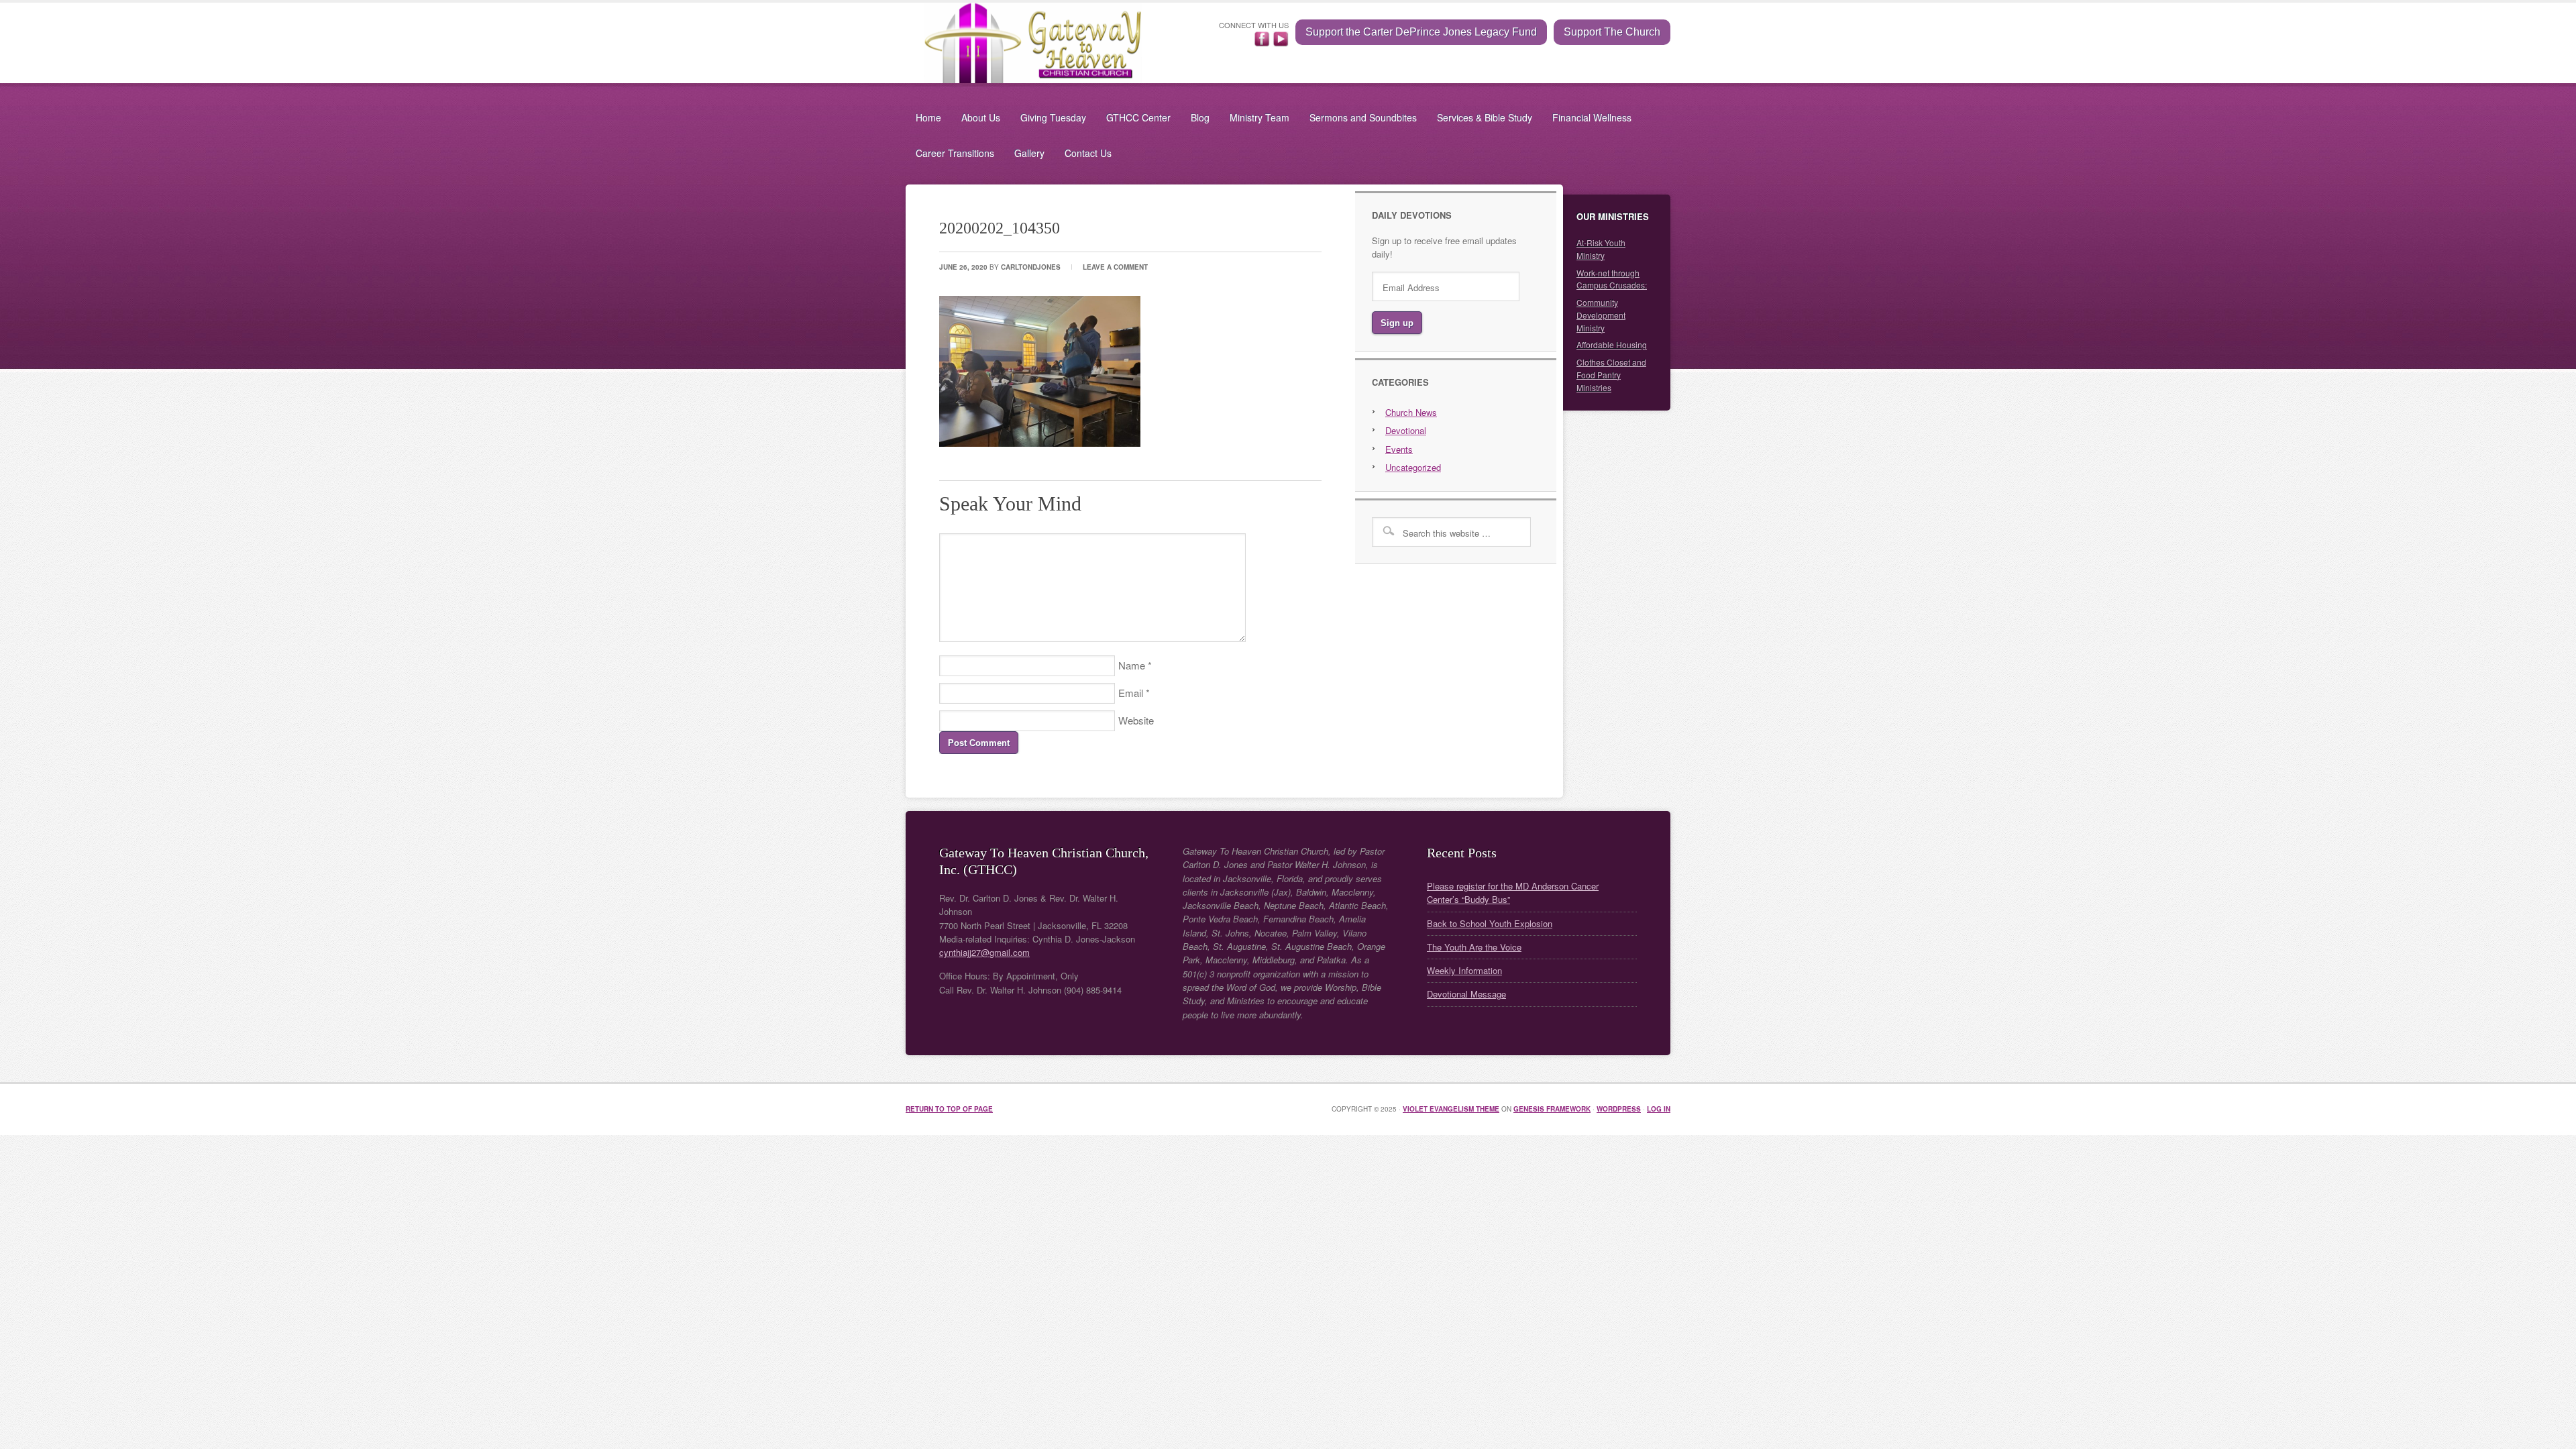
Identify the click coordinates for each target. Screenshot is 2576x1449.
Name (1132, 665)
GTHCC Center (1138, 117)
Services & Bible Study (1485, 117)
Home (928, 117)
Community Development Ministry (1601, 315)
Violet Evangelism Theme (1451, 1109)
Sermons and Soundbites (1363, 117)
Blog (1200, 117)
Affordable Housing (1612, 344)
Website (1136, 720)
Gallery (1029, 153)
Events (1399, 449)
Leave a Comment (1115, 267)
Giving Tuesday (1053, 117)
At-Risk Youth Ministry (1601, 249)
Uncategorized (1413, 467)
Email (1131, 693)
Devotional (1406, 430)
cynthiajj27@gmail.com (984, 952)
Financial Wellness (1592, 117)
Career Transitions (955, 153)
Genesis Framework (1552, 1109)
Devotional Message (1466, 994)
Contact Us (1088, 153)
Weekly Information (1464, 970)
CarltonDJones (1031, 267)
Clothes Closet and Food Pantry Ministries (1611, 375)
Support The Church (1612, 32)
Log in (1659, 1109)
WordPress (1619, 1109)
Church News (1411, 412)
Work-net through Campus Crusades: (1612, 279)
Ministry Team (1259, 117)
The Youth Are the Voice (1474, 947)
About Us (981, 117)
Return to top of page (949, 1109)
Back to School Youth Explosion (1490, 923)
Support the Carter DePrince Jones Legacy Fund (1421, 32)
